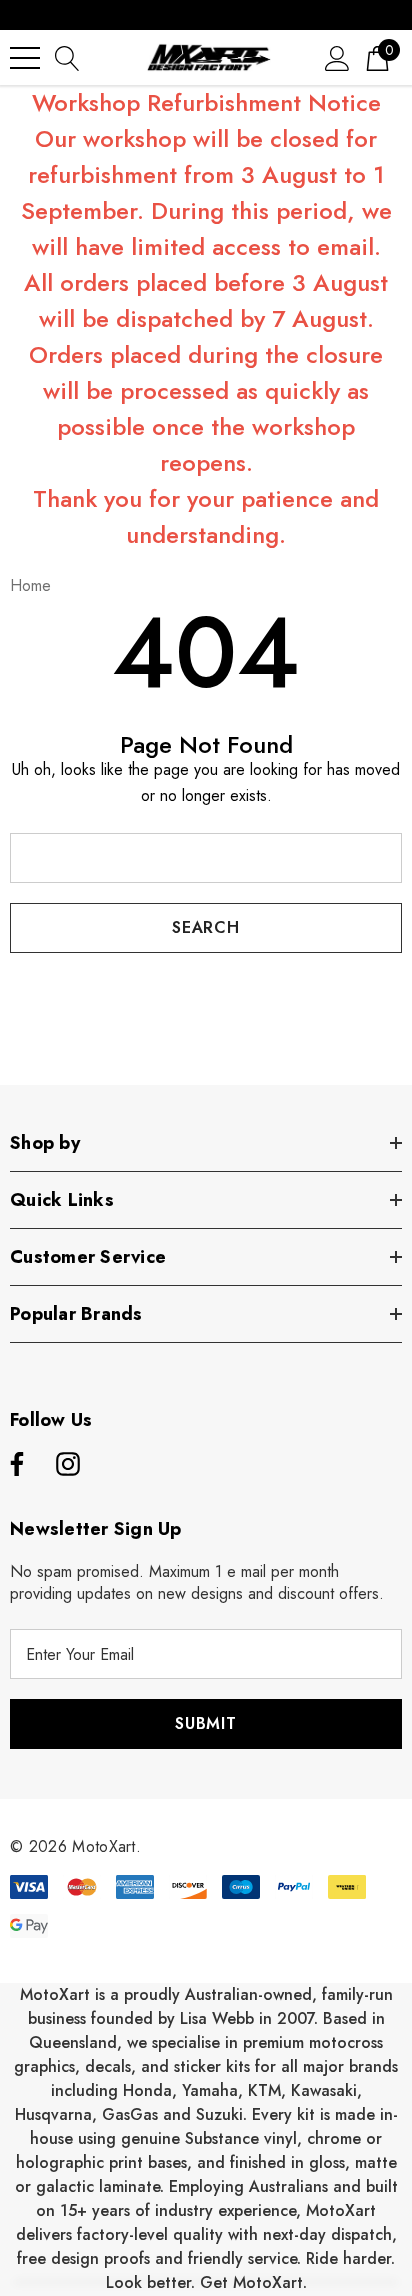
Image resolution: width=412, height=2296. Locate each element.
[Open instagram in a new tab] (68, 1465)
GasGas (132, 2114)
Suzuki (219, 2114)
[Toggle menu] (25, 58)
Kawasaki (324, 2090)
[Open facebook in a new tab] (14, 1465)
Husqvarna (53, 2114)
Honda (147, 2090)
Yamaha (210, 2090)
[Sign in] (337, 57)
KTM (264, 2090)
